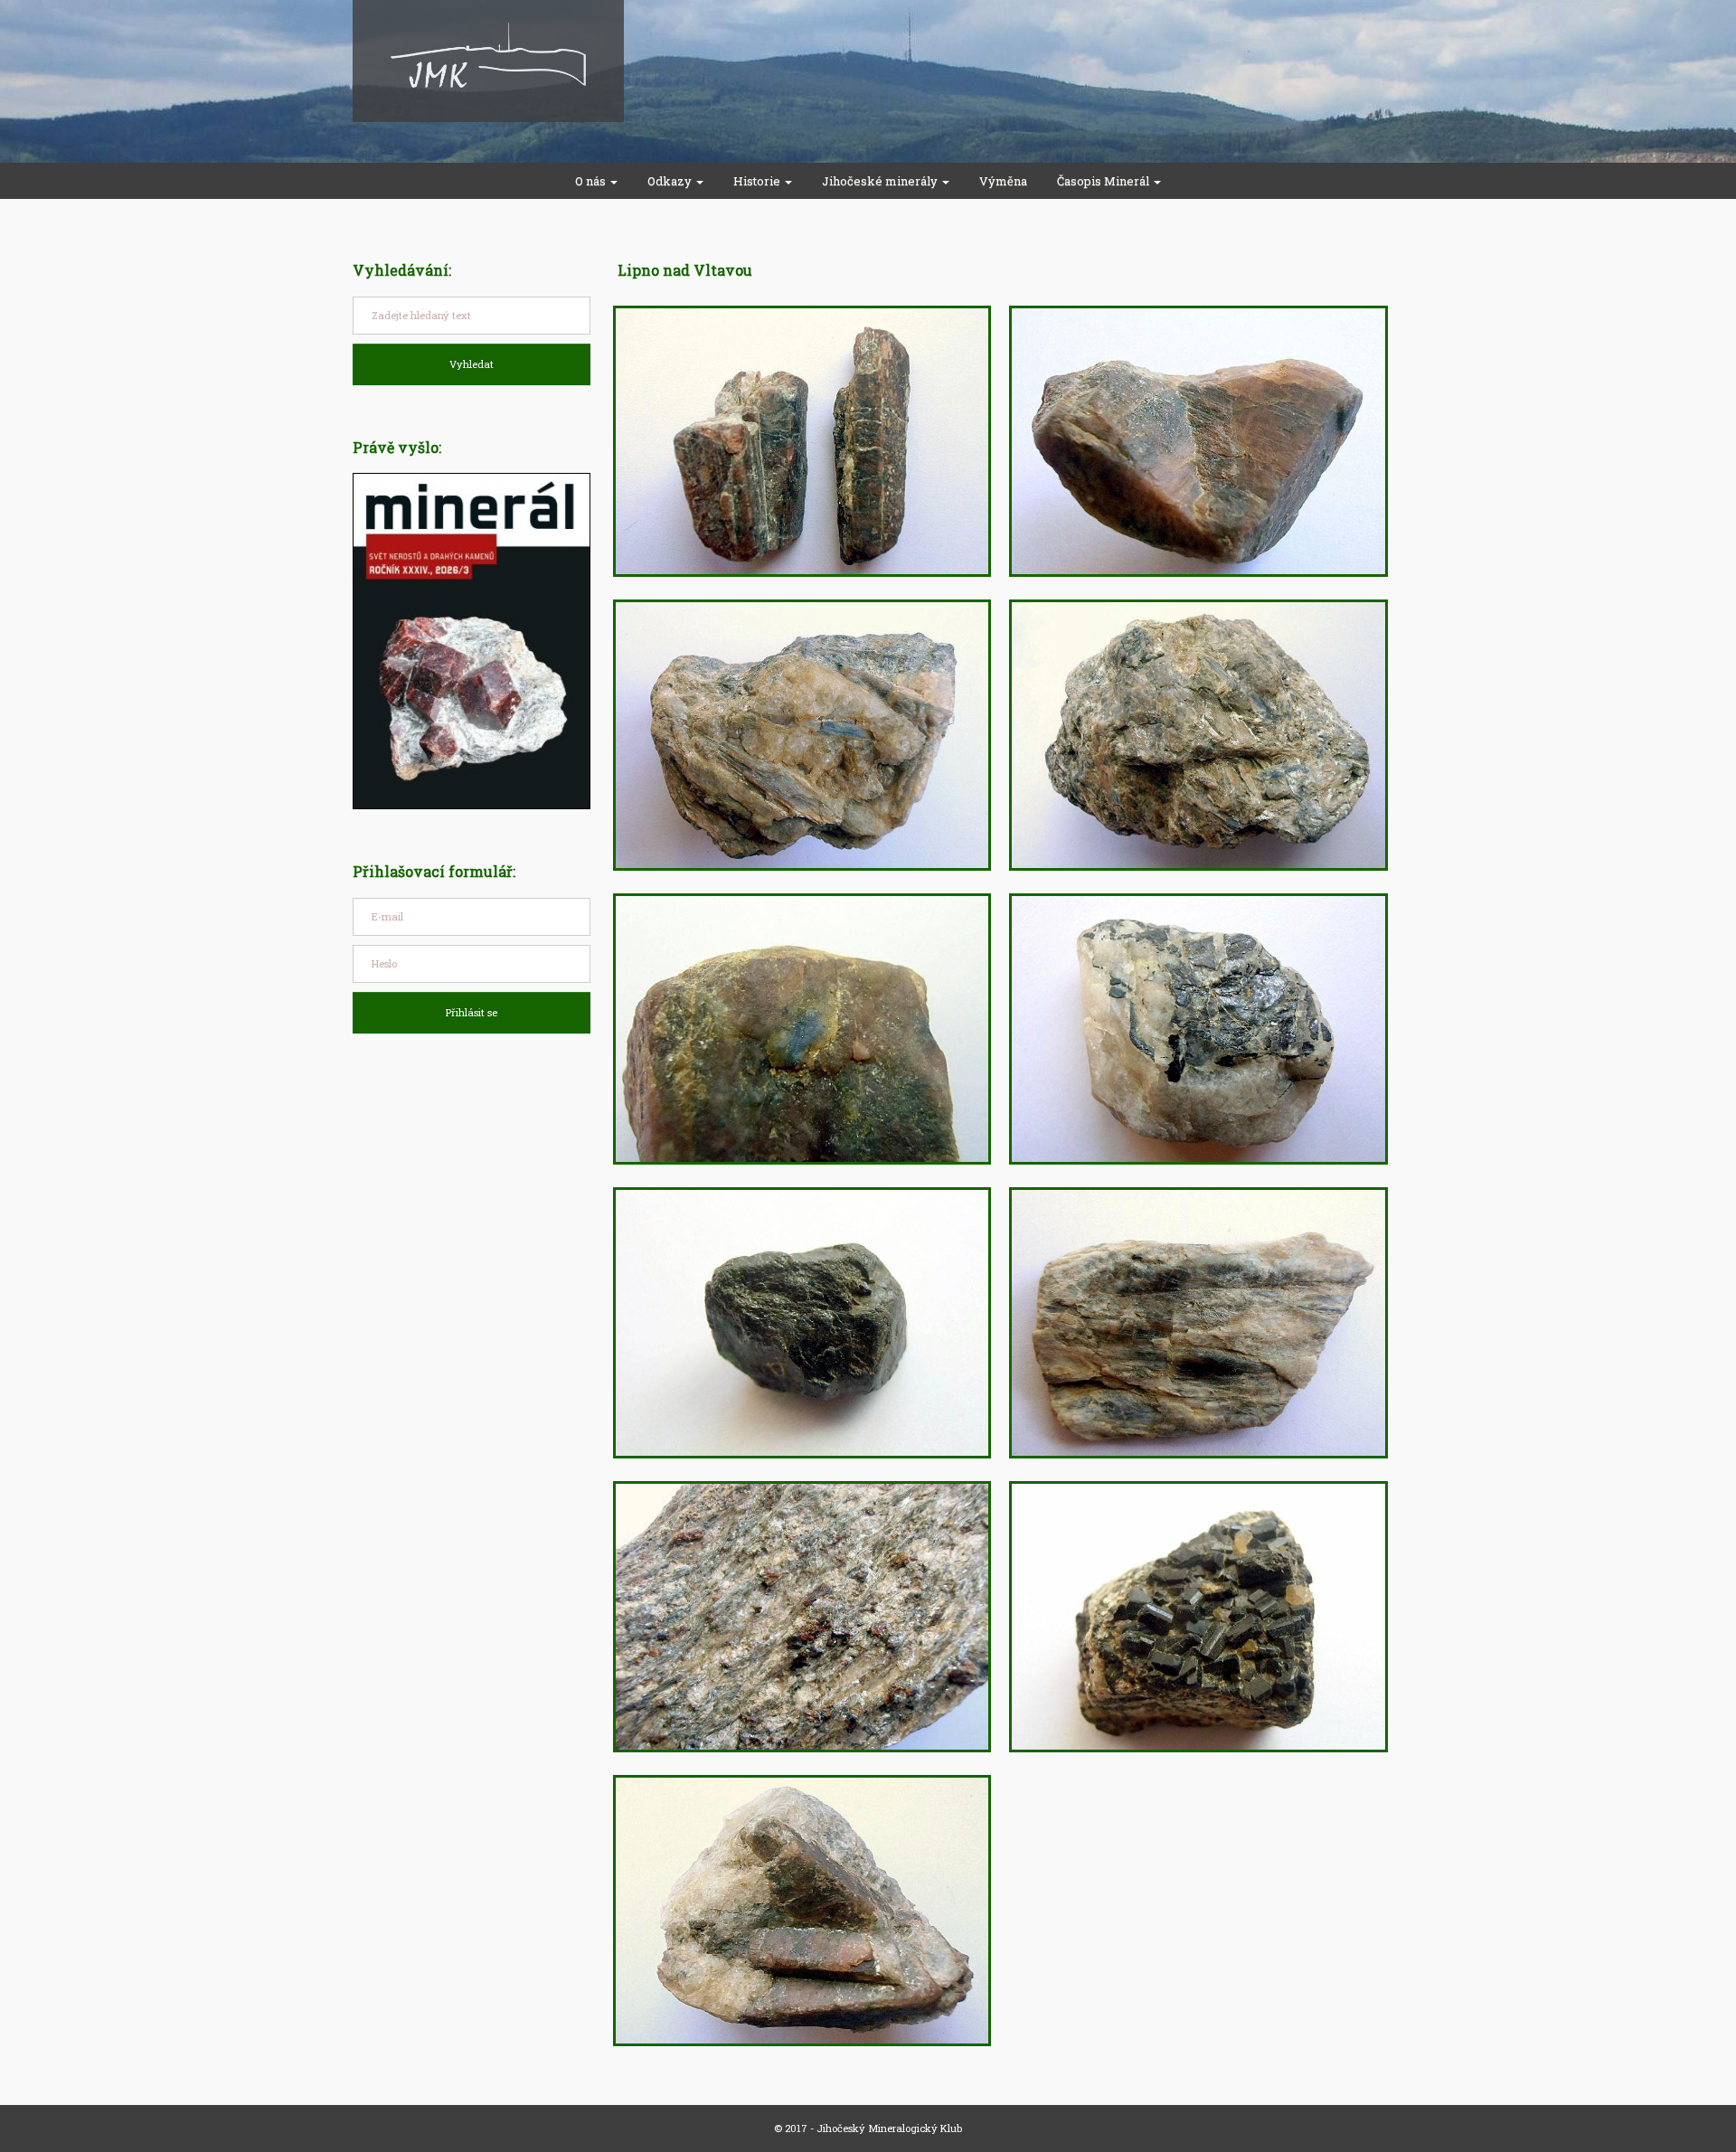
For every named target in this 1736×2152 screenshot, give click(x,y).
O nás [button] (592, 181)
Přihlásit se (472, 1012)
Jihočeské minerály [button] (881, 181)
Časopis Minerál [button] (1104, 181)
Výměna (1003, 181)
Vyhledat (472, 364)
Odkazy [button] (671, 181)
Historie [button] (758, 181)
